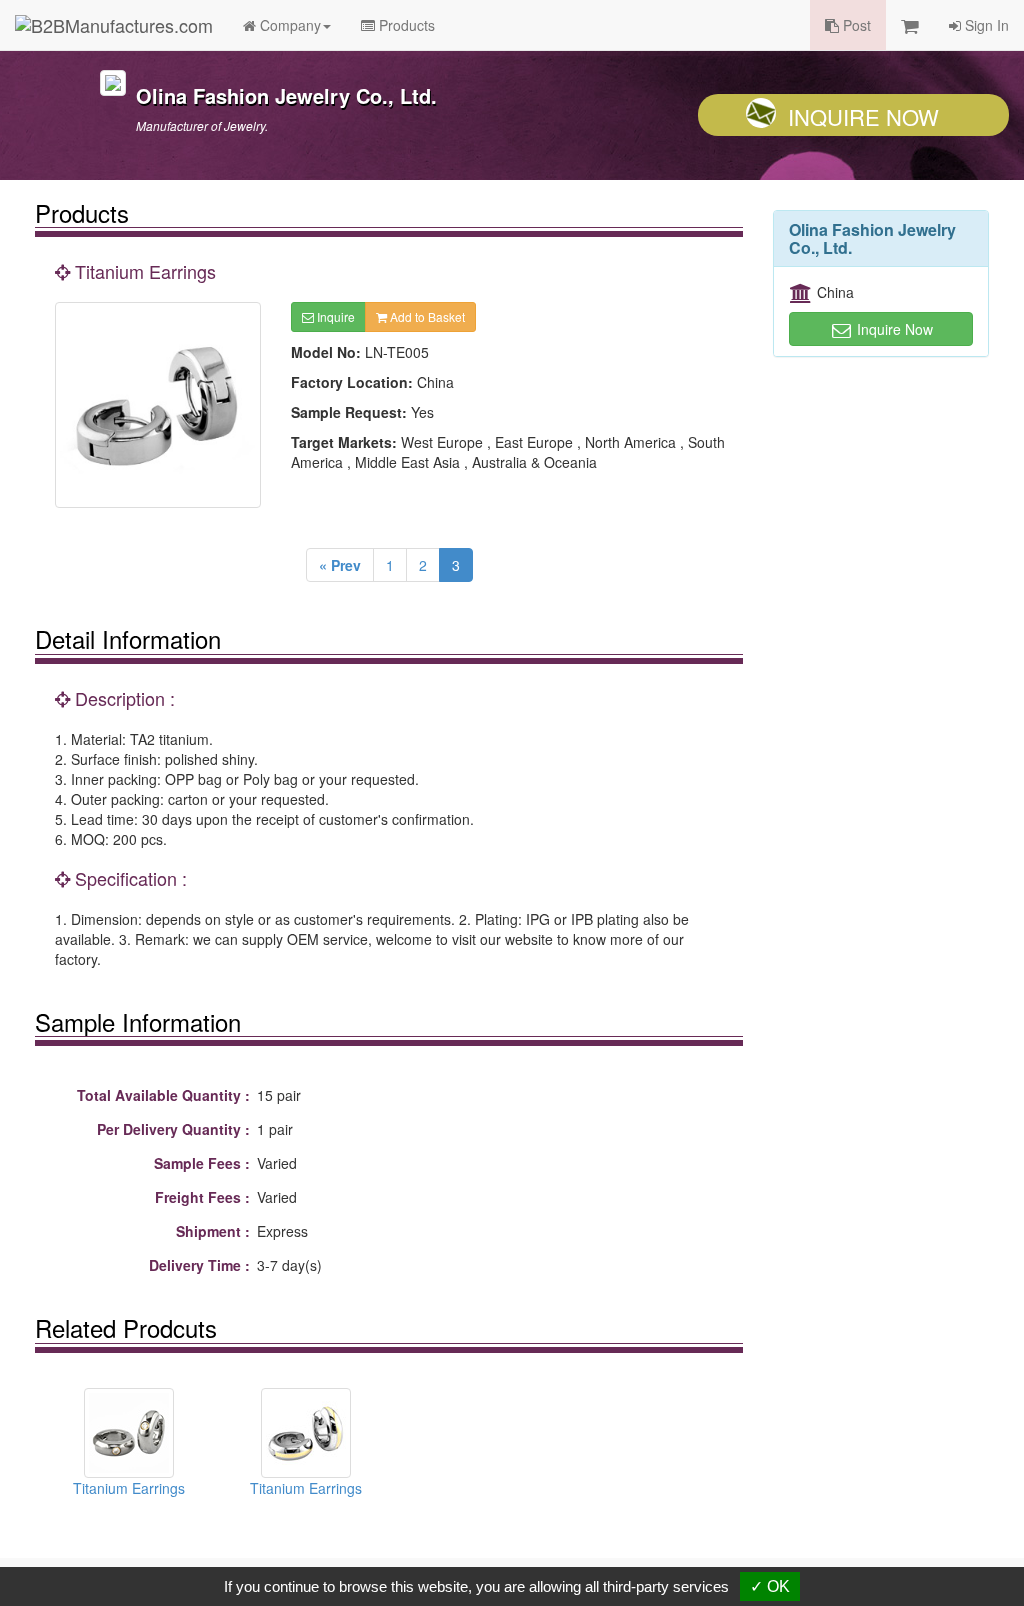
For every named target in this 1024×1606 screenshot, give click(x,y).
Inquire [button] (334, 316)
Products (405, 25)
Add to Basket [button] (426, 316)
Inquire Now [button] (893, 329)
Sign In (985, 25)
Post (855, 25)
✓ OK (770, 1586)
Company (288, 25)
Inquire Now (863, 116)
